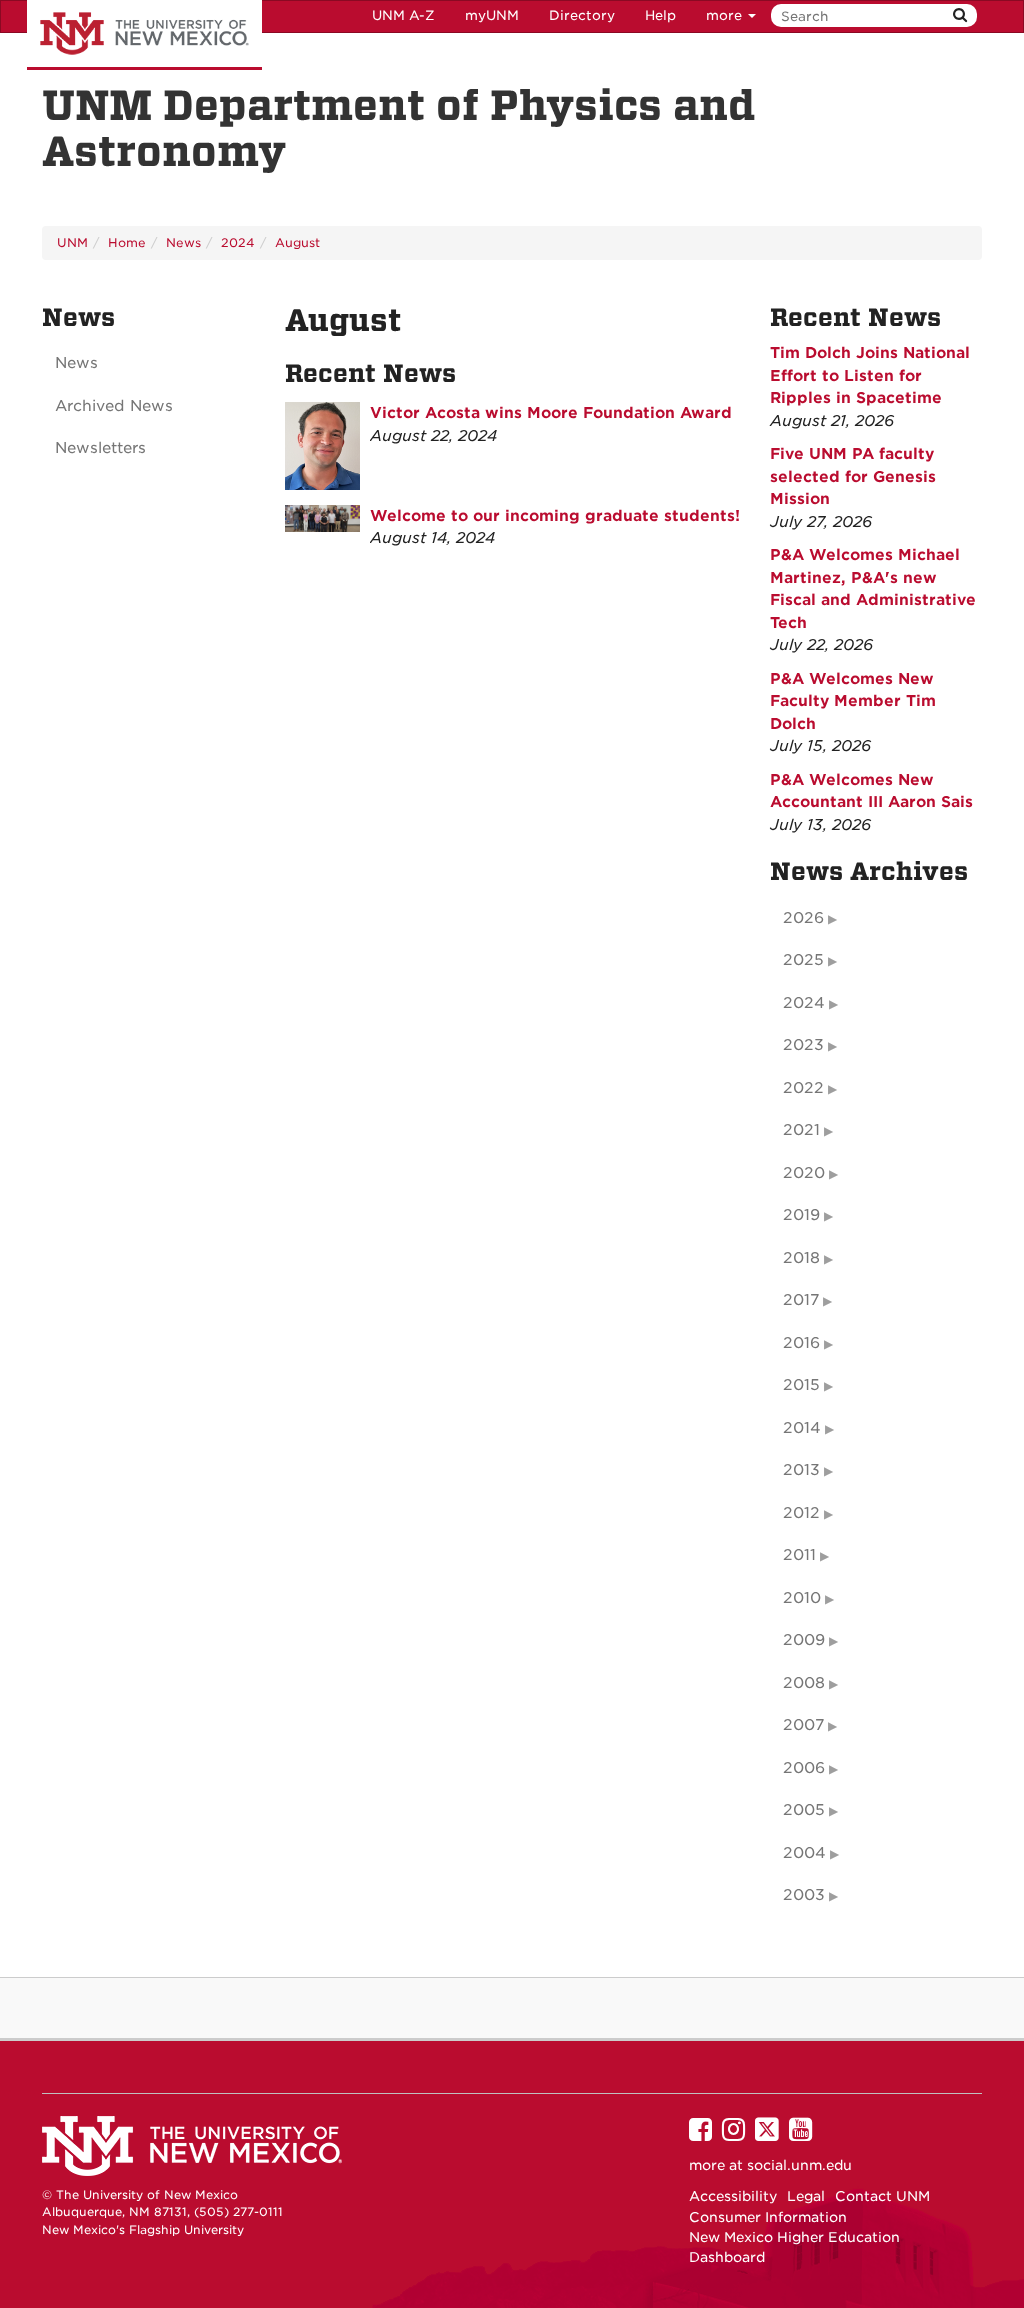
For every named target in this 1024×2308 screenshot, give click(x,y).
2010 (802, 1598)
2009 (804, 1640)
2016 (801, 1343)
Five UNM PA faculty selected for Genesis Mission (853, 476)
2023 (803, 1045)
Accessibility (733, 2196)
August (297, 242)
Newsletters (100, 448)
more (726, 15)
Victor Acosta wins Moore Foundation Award (551, 413)
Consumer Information (768, 2217)
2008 (804, 1683)
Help (660, 15)
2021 (801, 1130)
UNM (72, 242)
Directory (582, 15)
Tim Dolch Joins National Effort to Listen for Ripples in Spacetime (870, 375)
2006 (804, 1768)
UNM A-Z (403, 15)
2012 (801, 1513)
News (183, 242)
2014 (802, 1428)
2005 (804, 1810)
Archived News (114, 406)
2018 (801, 1258)
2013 (801, 1470)
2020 (804, 1173)
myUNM (492, 15)
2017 (801, 1300)
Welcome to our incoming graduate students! (555, 516)
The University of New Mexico (144, 35)
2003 (804, 1895)
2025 (803, 960)
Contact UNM (882, 2196)
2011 (799, 1555)
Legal (806, 2196)
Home (127, 242)
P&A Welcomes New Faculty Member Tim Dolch (853, 701)
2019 (801, 1215)
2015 (801, 1385)
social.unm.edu (799, 2165)
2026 (803, 918)
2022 (803, 1088)
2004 (804, 1853)
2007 (803, 1725)
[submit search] (960, 15)
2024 (238, 242)
